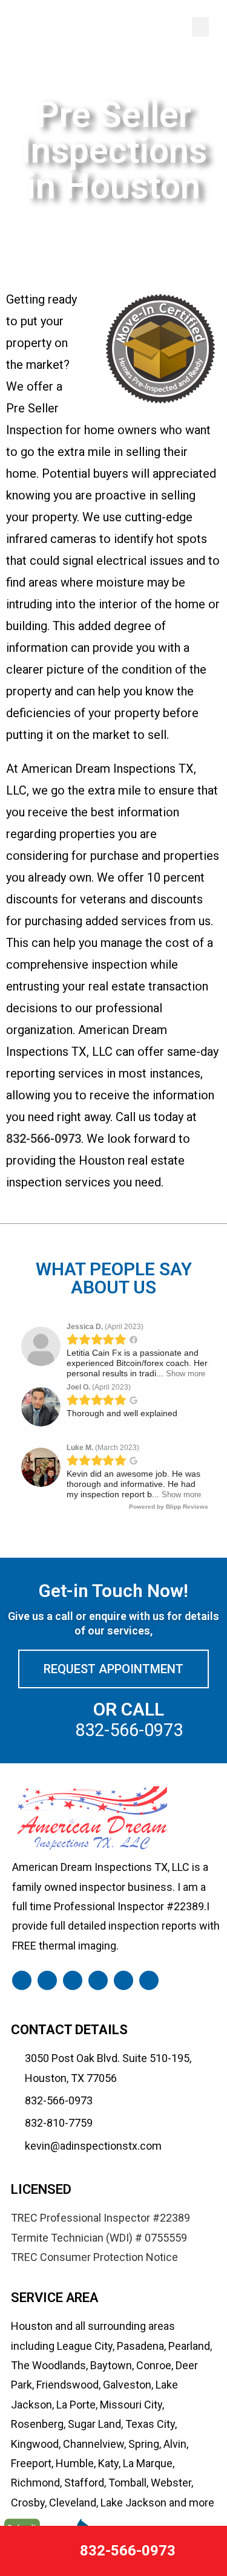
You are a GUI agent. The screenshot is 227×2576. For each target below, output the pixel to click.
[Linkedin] (73, 1980)
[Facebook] (22, 1980)
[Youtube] (149, 1980)
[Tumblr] (47, 1980)
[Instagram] (98, 1980)
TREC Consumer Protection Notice (94, 2257)
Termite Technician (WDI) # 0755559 (99, 2238)
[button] (200, 27)
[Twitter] (123, 1980)
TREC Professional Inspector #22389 (100, 2218)
